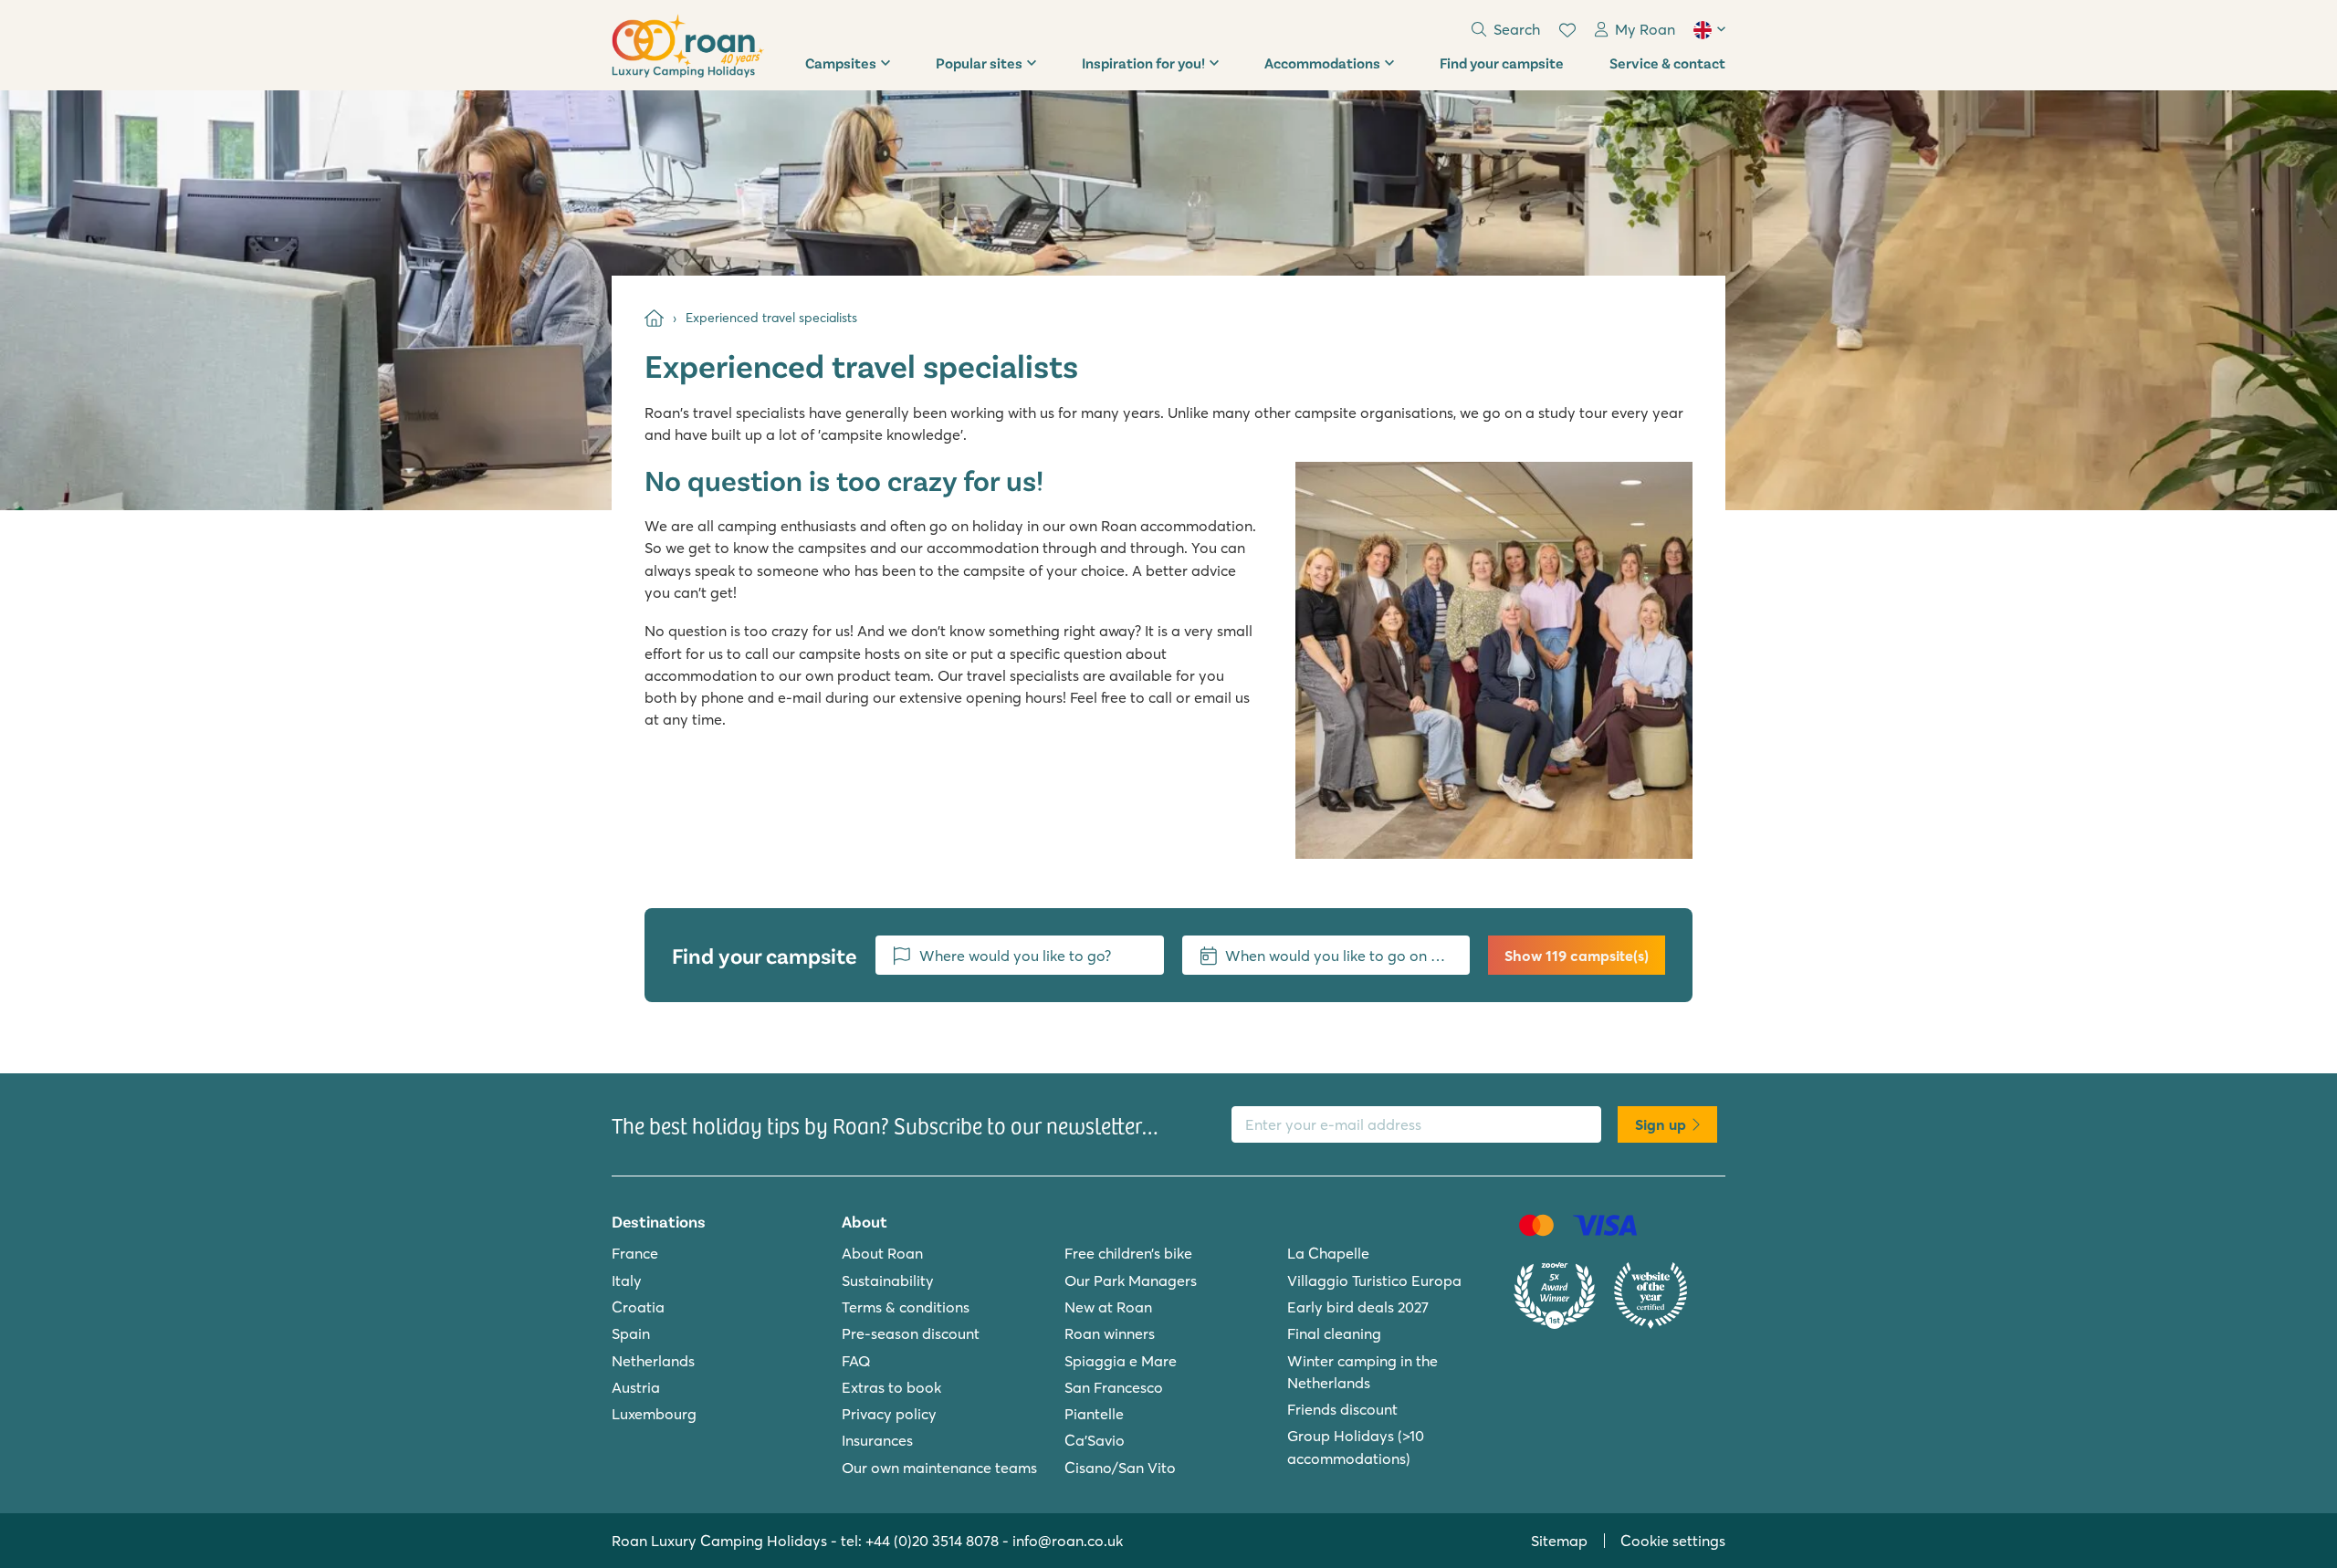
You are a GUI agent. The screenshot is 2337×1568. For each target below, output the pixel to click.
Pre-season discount (911, 1333)
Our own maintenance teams (939, 1468)
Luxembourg (654, 1414)
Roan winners (1110, 1333)
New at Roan (1108, 1307)
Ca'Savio (1095, 1440)
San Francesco (1114, 1387)
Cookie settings (1673, 1541)
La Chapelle (1328, 1253)
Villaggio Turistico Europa (1374, 1281)
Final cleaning (1334, 1333)
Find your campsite (1502, 63)
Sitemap (1559, 1541)
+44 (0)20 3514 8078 (932, 1541)
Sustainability (888, 1281)
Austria (636, 1387)
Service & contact (1667, 63)
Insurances (877, 1440)
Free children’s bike (1128, 1253)
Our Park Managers (1131, 1281)
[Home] (654, 318)
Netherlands (653, 1361)
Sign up (1661, 1124)
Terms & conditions (906, 1307)
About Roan (882, 1253)
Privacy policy (889, 1414)
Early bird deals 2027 (1358, 1307)
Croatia (638, 1307)
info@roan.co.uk (1068, 1541)
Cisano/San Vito (1120, 1468)
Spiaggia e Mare (1121, 1361)
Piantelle (1094, 1414)
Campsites (841, 63)
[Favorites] (1567, 30)
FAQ (856, 1361)
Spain (631, 1333)
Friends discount (1342, 1409)
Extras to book (891, 1387)
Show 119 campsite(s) (1577, 956)
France (635, 1253)
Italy (627, 1281)
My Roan (1645, 29)
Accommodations (1322, 63)
